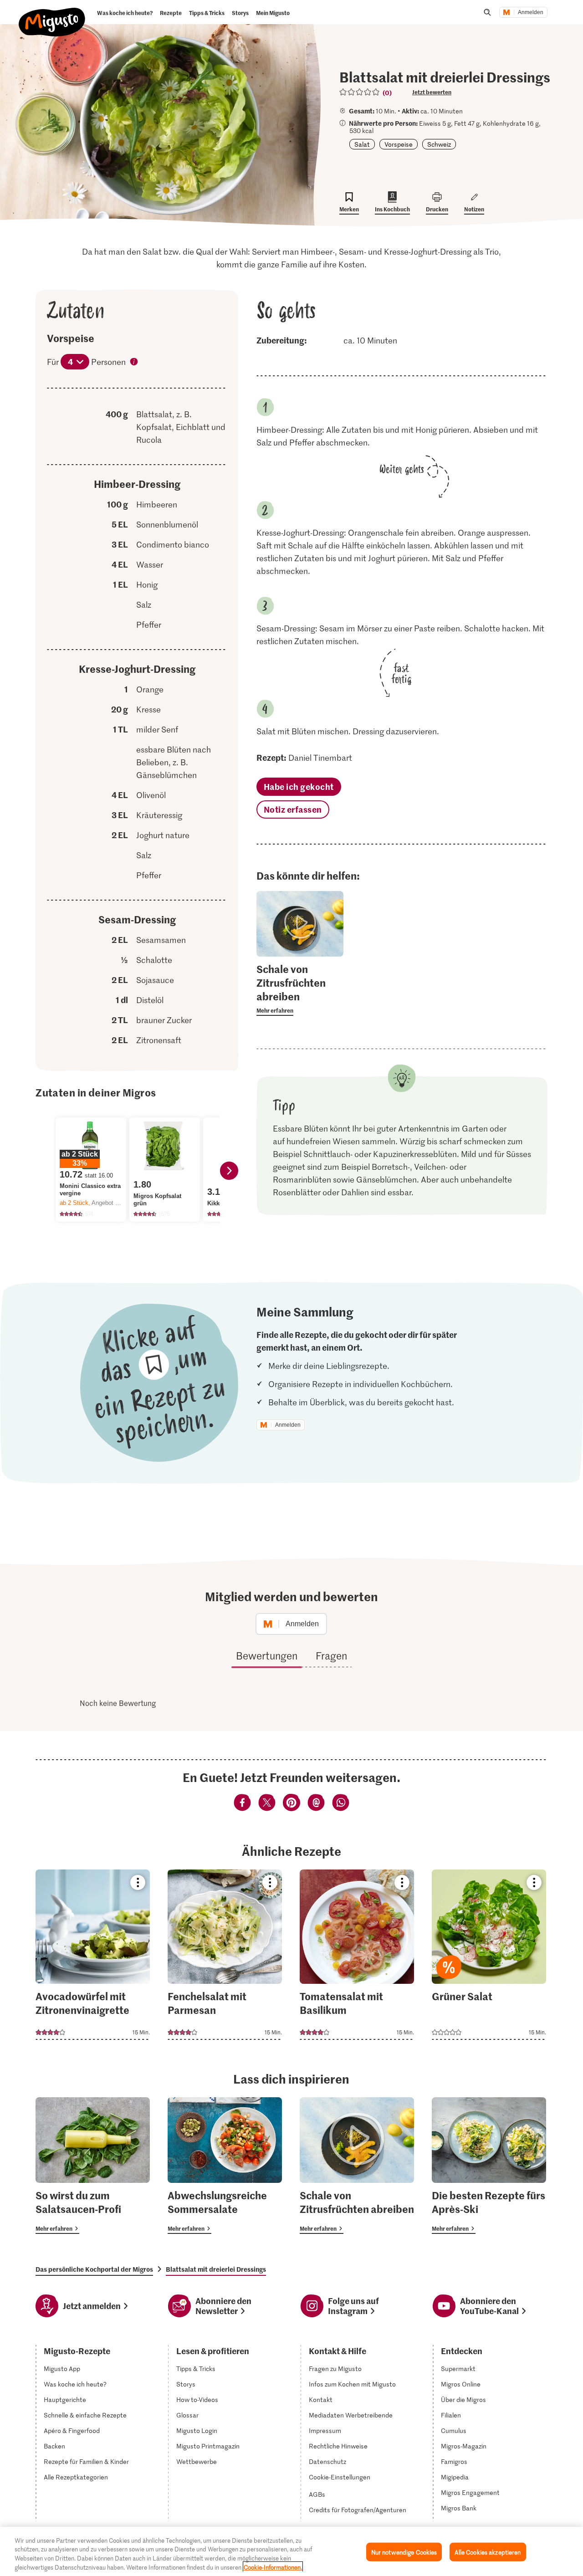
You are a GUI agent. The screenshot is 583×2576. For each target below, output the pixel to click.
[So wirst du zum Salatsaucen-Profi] (93, 2166)
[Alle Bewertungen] (360, 92)
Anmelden (531, 12)
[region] (291, 2551)
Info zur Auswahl (134, 363)
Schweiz (439, 144)
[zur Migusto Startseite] (52, 15)
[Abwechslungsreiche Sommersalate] (225, 2166)
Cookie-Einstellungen (340, 2477)
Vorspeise (399, 144)
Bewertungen (267, 1655)
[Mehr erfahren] (300, 989)
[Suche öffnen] (487, 12)
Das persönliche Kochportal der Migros (94, 2269)
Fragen (331, 1655)
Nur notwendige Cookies (404, 2552)
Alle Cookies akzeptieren (488, 2552)
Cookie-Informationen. (273, 2567)
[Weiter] (229, 1171)
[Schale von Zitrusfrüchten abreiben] (357, 2166)
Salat (362, 144)
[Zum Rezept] (93, 1955)
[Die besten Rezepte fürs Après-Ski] (489, 2166)
